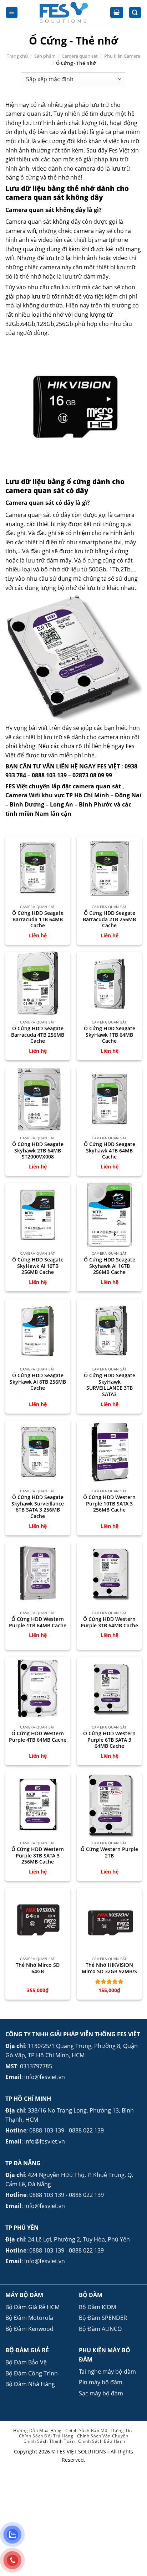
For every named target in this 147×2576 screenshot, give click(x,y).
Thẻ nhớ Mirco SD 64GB (38, 1968)
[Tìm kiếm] (135, 13)
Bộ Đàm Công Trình (32, 2373)
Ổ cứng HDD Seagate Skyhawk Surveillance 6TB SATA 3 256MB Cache (38, 1507)
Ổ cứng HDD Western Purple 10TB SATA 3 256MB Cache (109, 1504)
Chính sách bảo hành (102, 2441)
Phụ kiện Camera (122, 56)
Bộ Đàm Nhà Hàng (30, 2384)
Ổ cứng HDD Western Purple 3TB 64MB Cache (109, 1622)
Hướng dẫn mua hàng (37, 2430)
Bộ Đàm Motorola (29, 2318)
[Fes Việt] (64, 12)
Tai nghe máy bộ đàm (107, 2372)
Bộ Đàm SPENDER (103, 2318)
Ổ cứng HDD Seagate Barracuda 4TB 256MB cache (38, 1035)
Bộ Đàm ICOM (97, 2307)
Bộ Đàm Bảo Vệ (26, 2362)
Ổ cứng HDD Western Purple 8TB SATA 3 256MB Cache (38, 1855)
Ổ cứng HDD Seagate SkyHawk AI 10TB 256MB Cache (38, 1266)
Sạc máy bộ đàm (101, 2393)
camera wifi (21, 231)
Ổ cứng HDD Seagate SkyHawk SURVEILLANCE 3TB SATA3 (110, 1385)
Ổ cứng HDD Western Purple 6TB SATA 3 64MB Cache (109, 1740)
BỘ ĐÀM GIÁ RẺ (27, 2350)
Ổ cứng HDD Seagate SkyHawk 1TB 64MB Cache (110, 1035)
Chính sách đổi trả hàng (46, 2436)
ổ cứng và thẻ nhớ (45, 177)
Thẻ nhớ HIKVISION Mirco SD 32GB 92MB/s (109, 1968)
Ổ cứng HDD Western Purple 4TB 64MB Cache (38, 1737)
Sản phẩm (45, 56)
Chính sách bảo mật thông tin (99, 2430)
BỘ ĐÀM (91, 2295)
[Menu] (12, 13)
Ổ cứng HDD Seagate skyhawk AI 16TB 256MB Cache (110, 1266)
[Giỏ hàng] (117, 13)
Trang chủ (17, 56)
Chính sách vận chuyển (103, 2436)
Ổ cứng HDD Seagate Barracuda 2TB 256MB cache (109, 919)
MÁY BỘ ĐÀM (24, 2295)
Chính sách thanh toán (49, 2441)
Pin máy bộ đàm (101, 2382)
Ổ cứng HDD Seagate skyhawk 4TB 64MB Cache (110, 1150)
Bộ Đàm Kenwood (29, 2329)
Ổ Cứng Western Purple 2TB (109, 1852)
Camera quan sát (80, 56)
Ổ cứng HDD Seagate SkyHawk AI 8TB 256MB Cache (38, 1382)
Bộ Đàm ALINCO (100, 2329)
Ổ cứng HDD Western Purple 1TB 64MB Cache (38, 1622)
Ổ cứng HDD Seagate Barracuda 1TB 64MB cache (38, 919)
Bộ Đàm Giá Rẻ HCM (32, 2307)
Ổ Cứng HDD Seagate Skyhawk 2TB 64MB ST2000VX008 (38, 1150)
